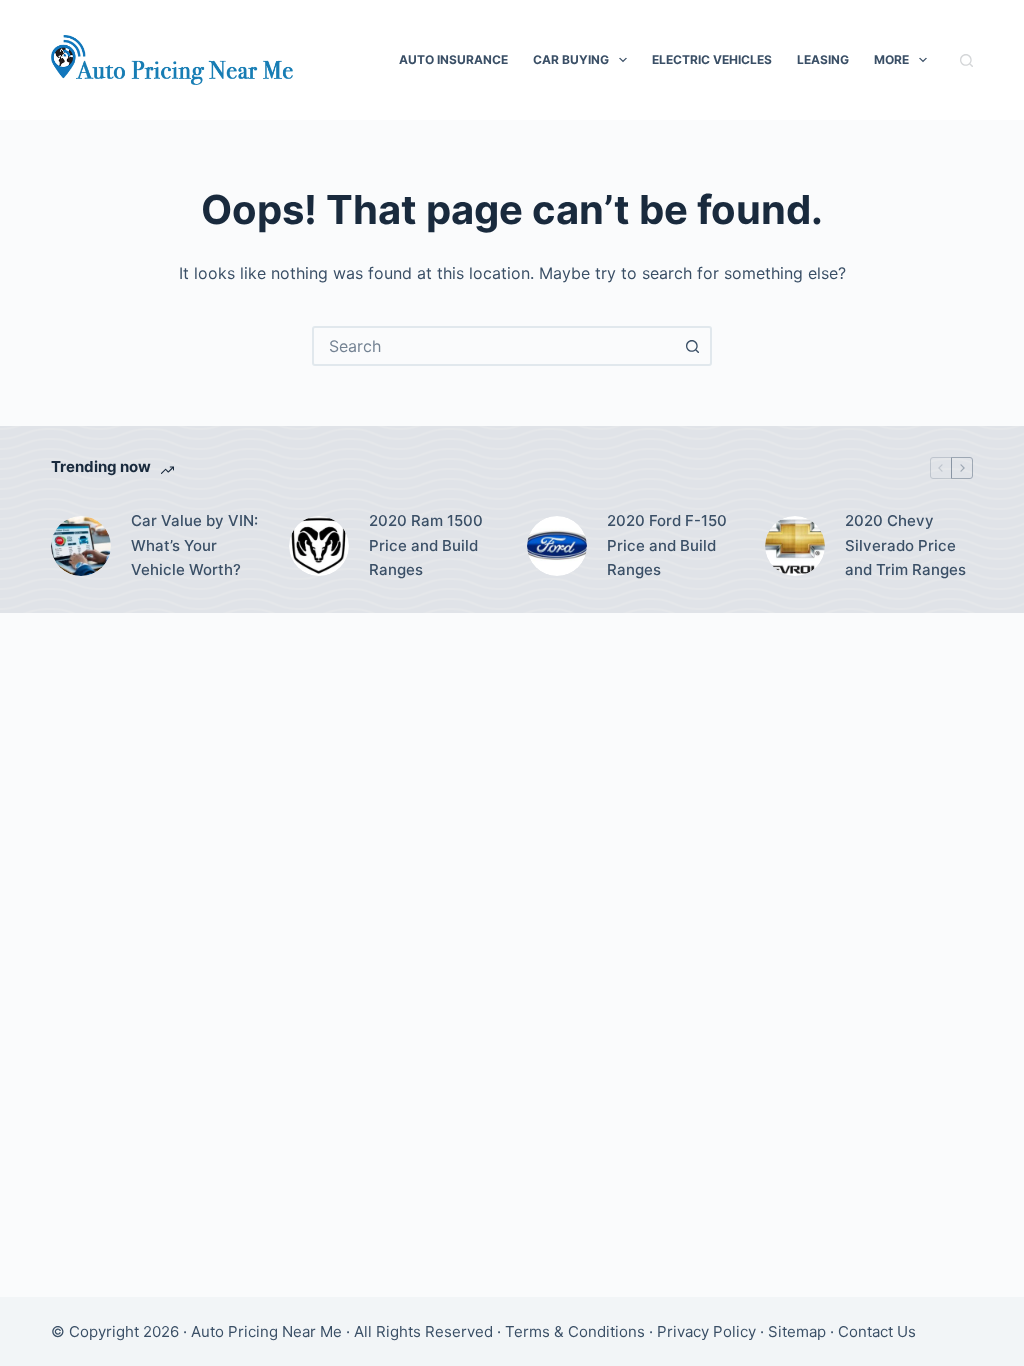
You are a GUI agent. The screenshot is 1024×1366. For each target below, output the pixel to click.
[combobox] (494, 346)
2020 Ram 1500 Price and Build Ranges (426, 545)
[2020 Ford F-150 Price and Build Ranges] (557, 546)
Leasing (823, 59)
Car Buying (571, 59)
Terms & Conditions (575, 1331)
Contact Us (877, 1331)
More (891, 59)
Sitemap (797, 1331)
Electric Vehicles (712, 59)
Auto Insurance (453, 59)
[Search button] (692, 346)
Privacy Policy (706, 1331)
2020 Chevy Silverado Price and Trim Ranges (905, 545)
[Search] (966, 60)
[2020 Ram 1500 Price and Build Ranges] (319, 546)
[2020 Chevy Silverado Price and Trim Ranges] (795, 546)
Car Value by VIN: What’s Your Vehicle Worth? (194, 545)
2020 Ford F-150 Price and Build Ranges (667, 545)
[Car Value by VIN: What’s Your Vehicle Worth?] (81, 546)
